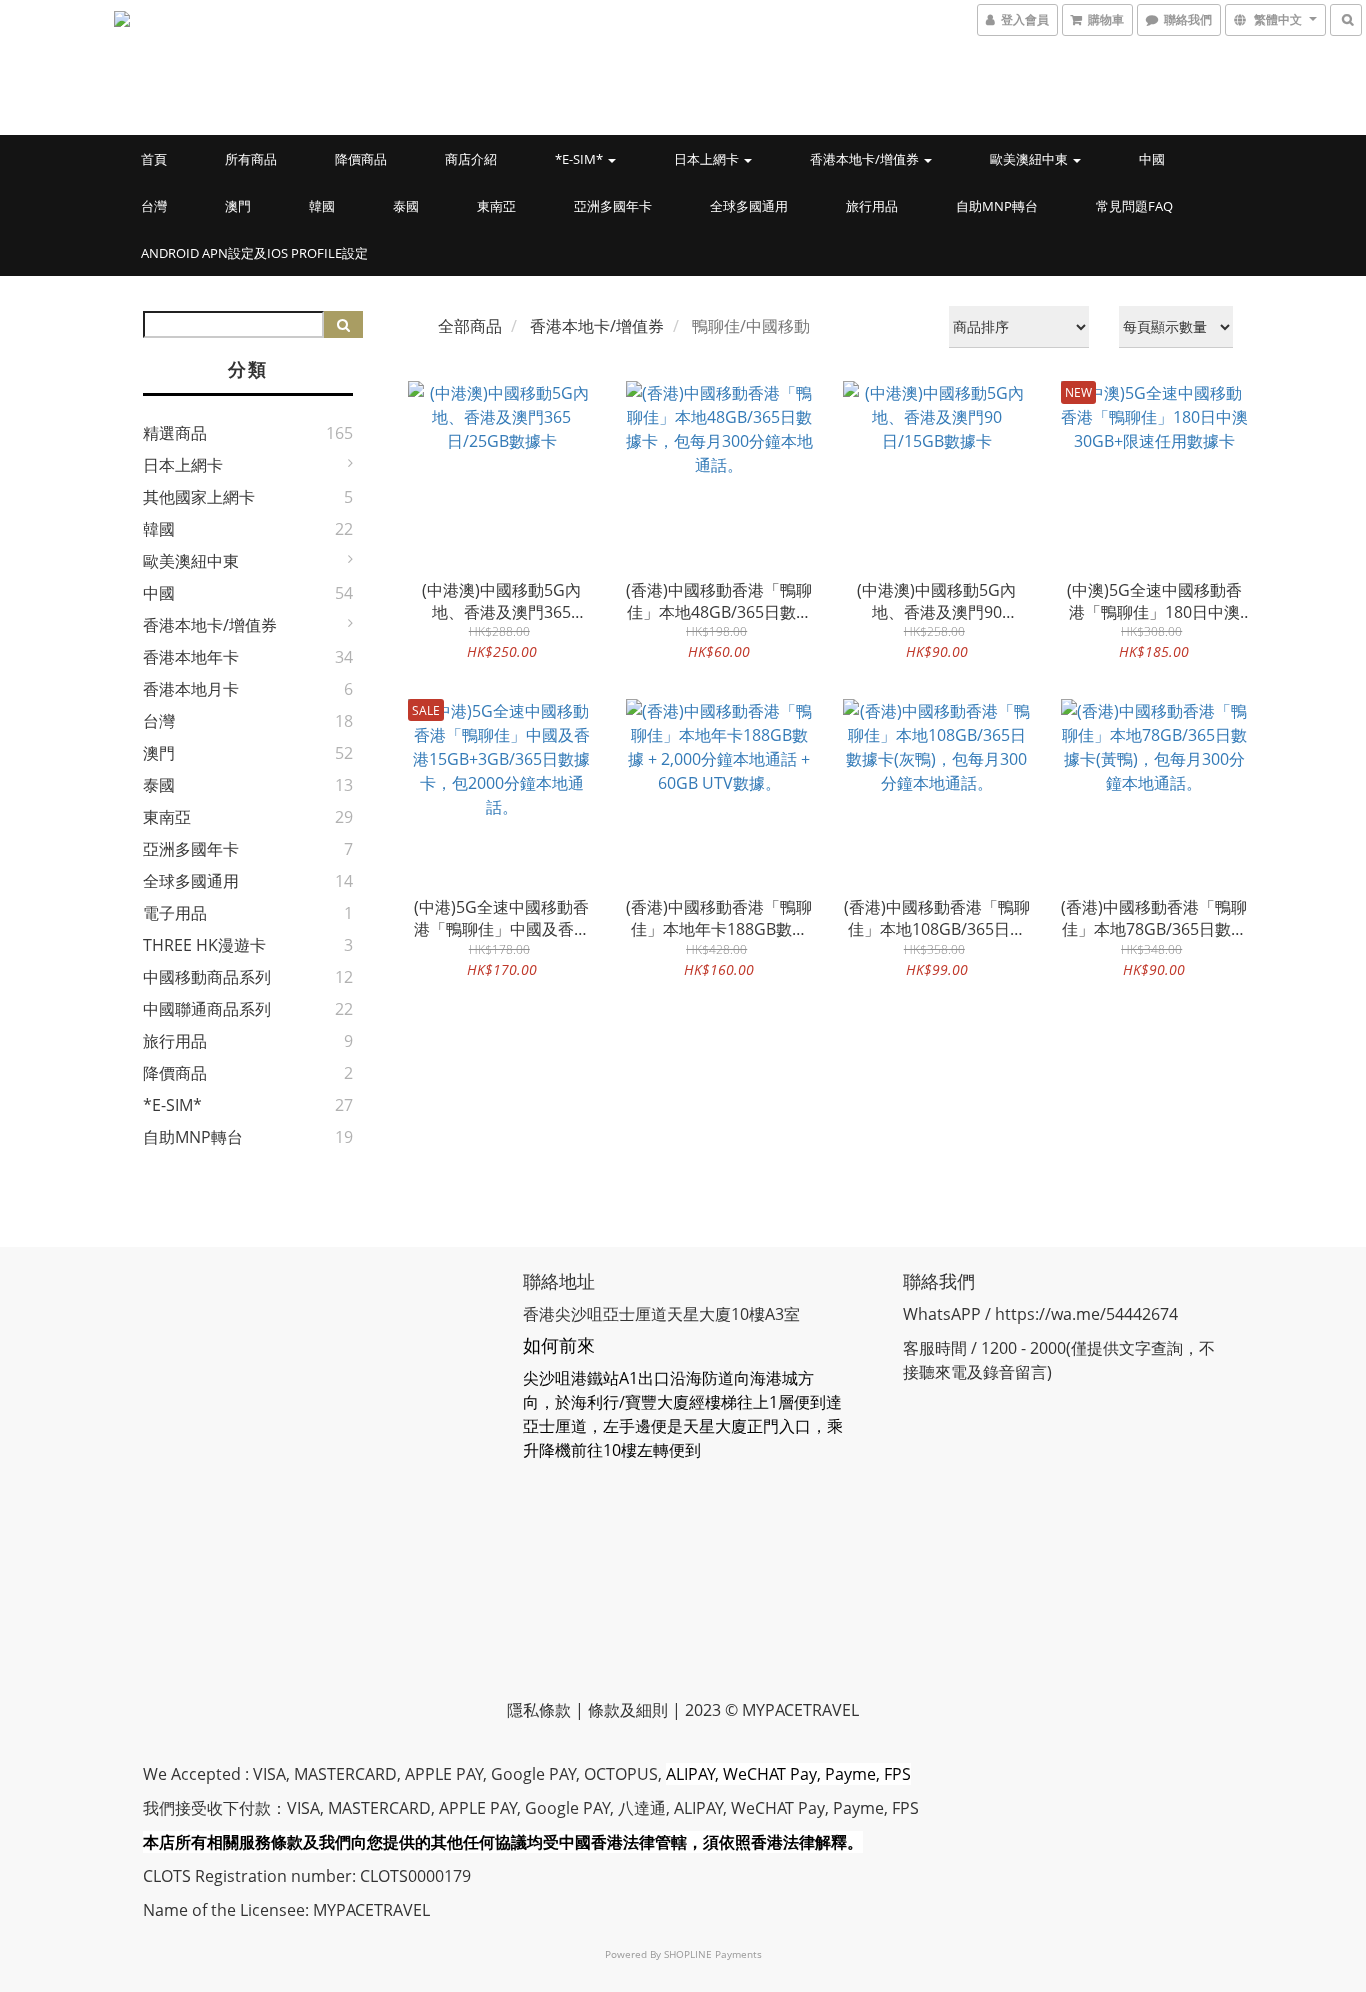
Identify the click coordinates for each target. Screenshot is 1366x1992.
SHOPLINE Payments (713, 1954)
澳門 (238, 206)
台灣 (154, 206)
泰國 (406, 206)
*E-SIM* (580, 159)
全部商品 (470, 326)
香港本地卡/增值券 (866, 159)
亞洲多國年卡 (613, 206)
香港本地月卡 (191, 689)
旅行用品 (872, 206)
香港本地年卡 (191, 657)
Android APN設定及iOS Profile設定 (254, 253)
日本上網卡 (708, 159)
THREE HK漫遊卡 (204, 945)
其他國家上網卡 (199, 497)
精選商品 (175, 433)
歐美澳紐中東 (1030, 159)
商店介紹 (471, 159)
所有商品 (251, 159)
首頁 (154, 159)
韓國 (322, 206)
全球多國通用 (749, 206)
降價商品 (361, 159)
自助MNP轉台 (997, 206)
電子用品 (175, 913)
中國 (1152, 159)
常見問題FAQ (1134, 206)
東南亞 (496, 206)
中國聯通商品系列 (207, 1009)
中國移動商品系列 (207, 977)
